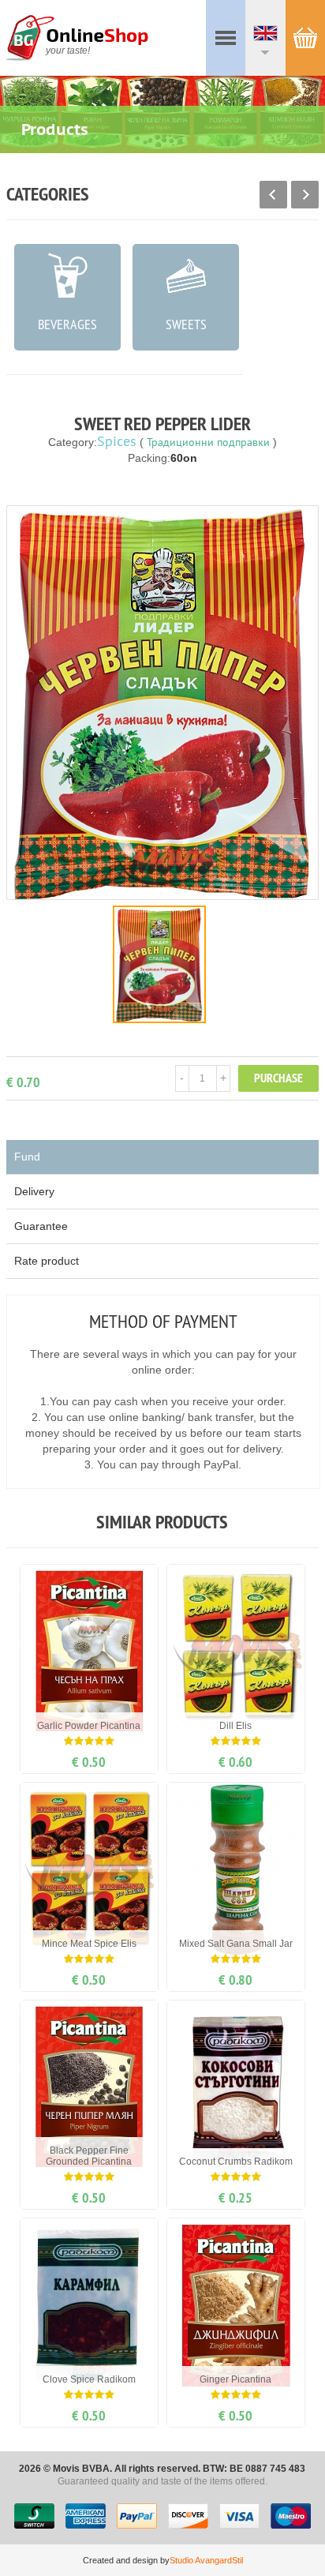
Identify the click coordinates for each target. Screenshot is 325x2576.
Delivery (34, 1191)
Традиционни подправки (208, 442)
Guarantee (41, 1226)
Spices (117, 441)
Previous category (273, 195)
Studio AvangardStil (206, 2560)
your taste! (68, 51)
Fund (27, 1157)
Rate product (47, 1261)
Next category (305, 195)
